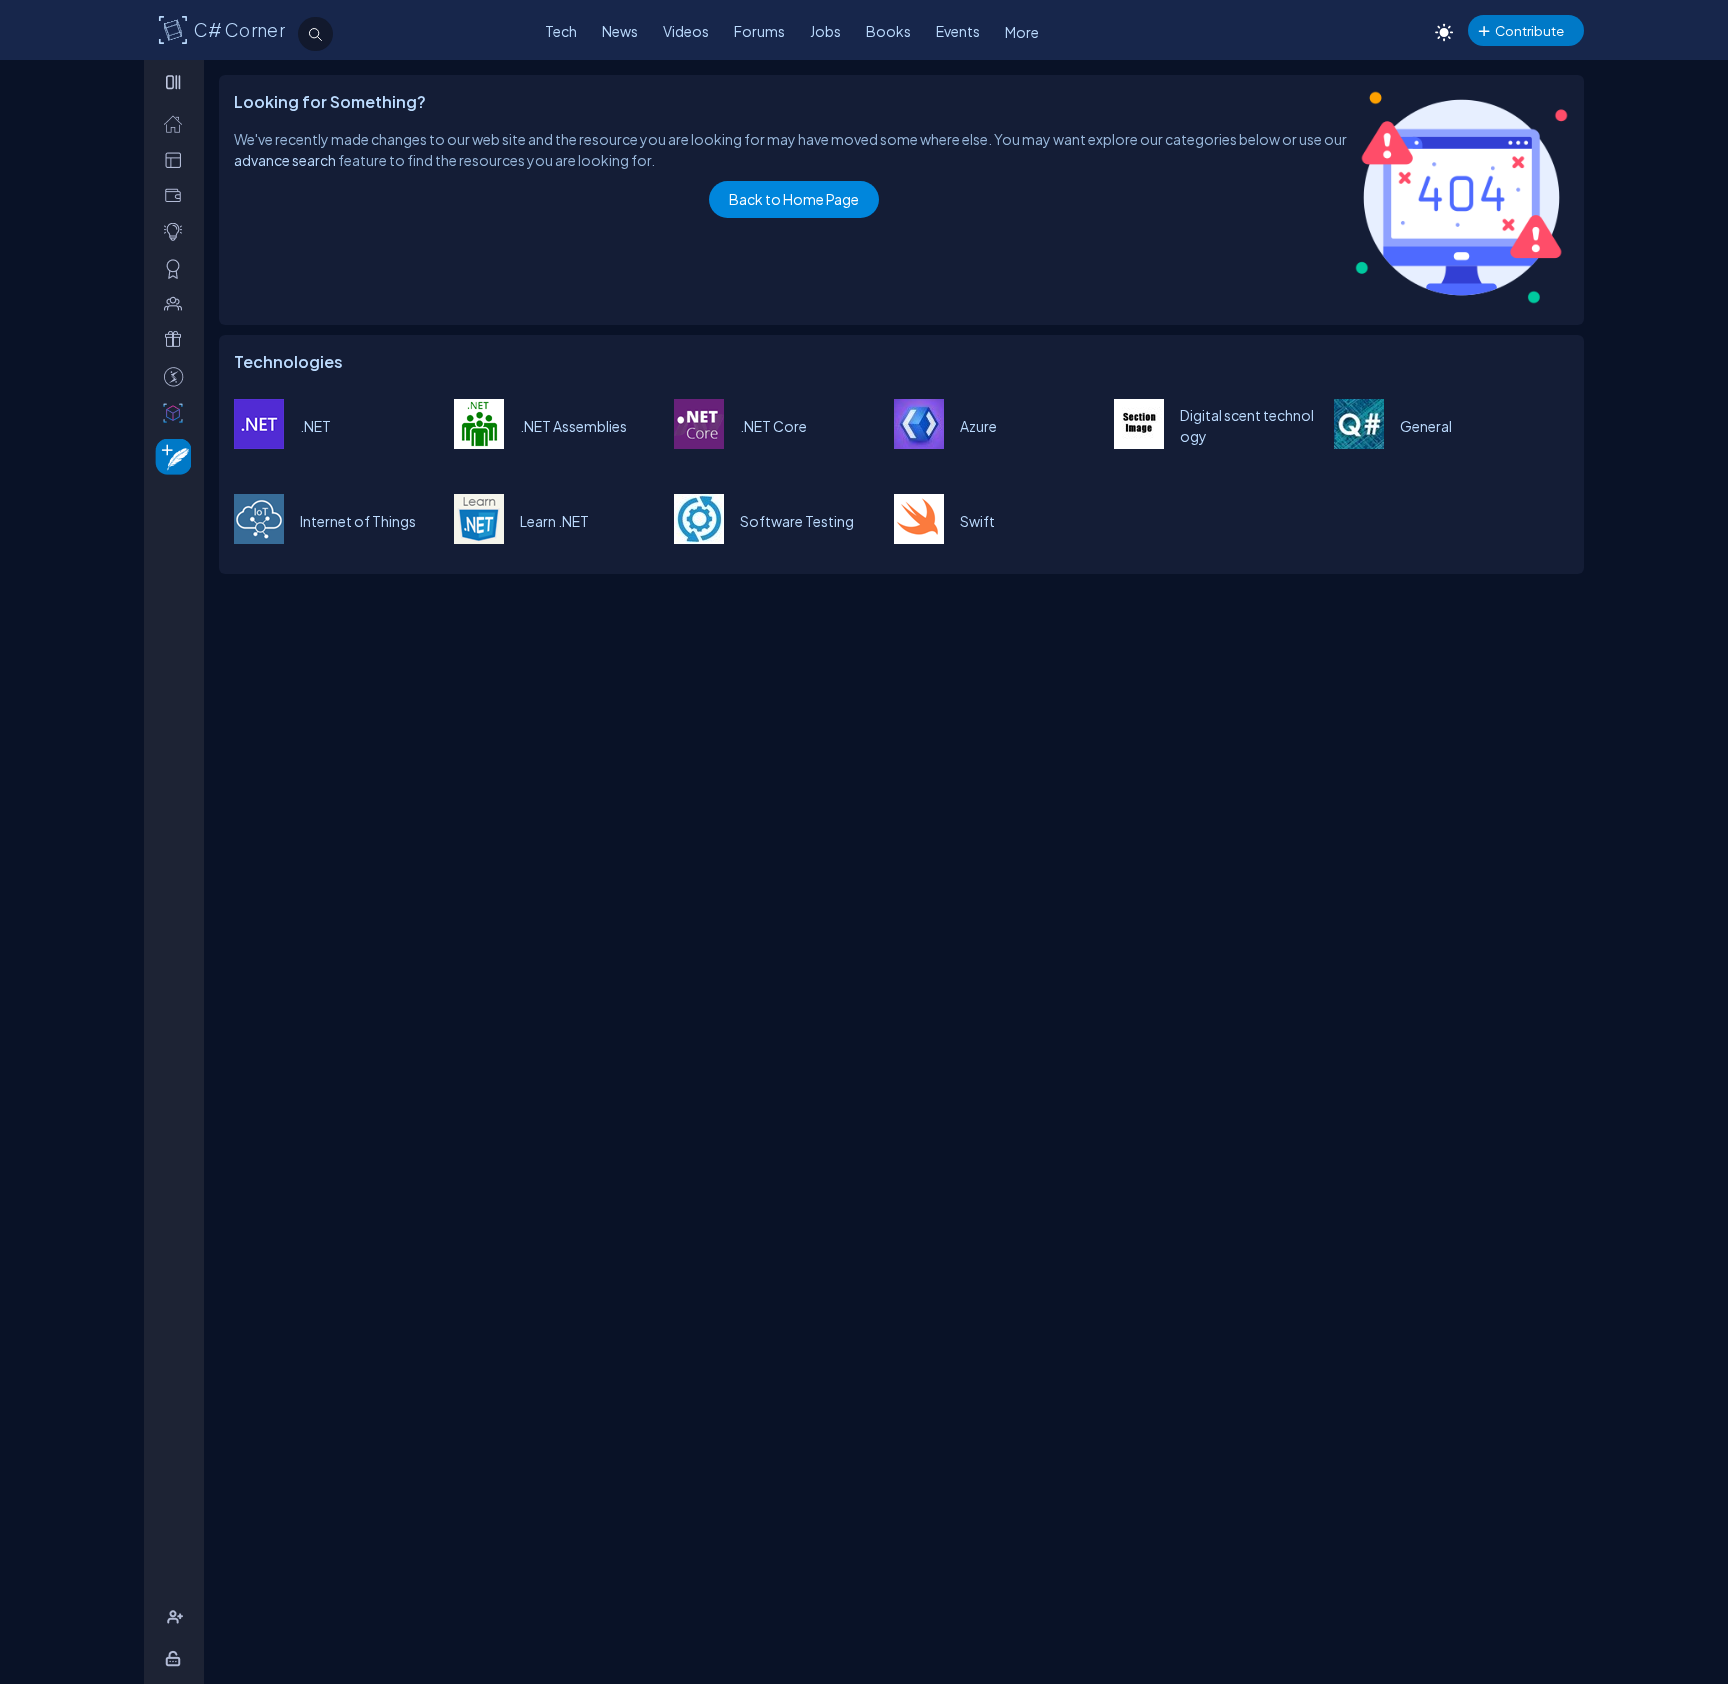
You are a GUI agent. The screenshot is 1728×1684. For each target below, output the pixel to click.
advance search (285, 160)
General (1426, 426)
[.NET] (259, 443)
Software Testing (797, 521)
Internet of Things (358, 521)
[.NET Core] (699, 443)
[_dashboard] (177, 159)
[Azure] (919, 443)
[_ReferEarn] (177, 339)
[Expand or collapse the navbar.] (175, 82)
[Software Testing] (699, 538)
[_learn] (177, 231)
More (1022, 32)
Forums (759, 31)
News (620, 31)
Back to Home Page (794, 199)
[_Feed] (177, 123)
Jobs (825, 31)
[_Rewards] (177, 376)
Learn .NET (554, 521)
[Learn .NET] (479, 538)
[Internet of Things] (259, 538)
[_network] (177, 303)
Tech (561, 31)
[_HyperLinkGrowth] (169, 455)
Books (888, 31)
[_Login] (176, 1658)
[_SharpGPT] (177, 412)
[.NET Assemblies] (479, 443)
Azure (978, 426)
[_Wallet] (177, 195)
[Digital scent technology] (1139, 443)
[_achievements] (177, 268)
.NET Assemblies (573, 426)
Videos (686, 31)
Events (958, 31)
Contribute (1529, 30)
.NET (315, 426)
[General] (1359, 443)
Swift (977, 521)
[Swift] (919, 538)
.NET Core (773, 426)
